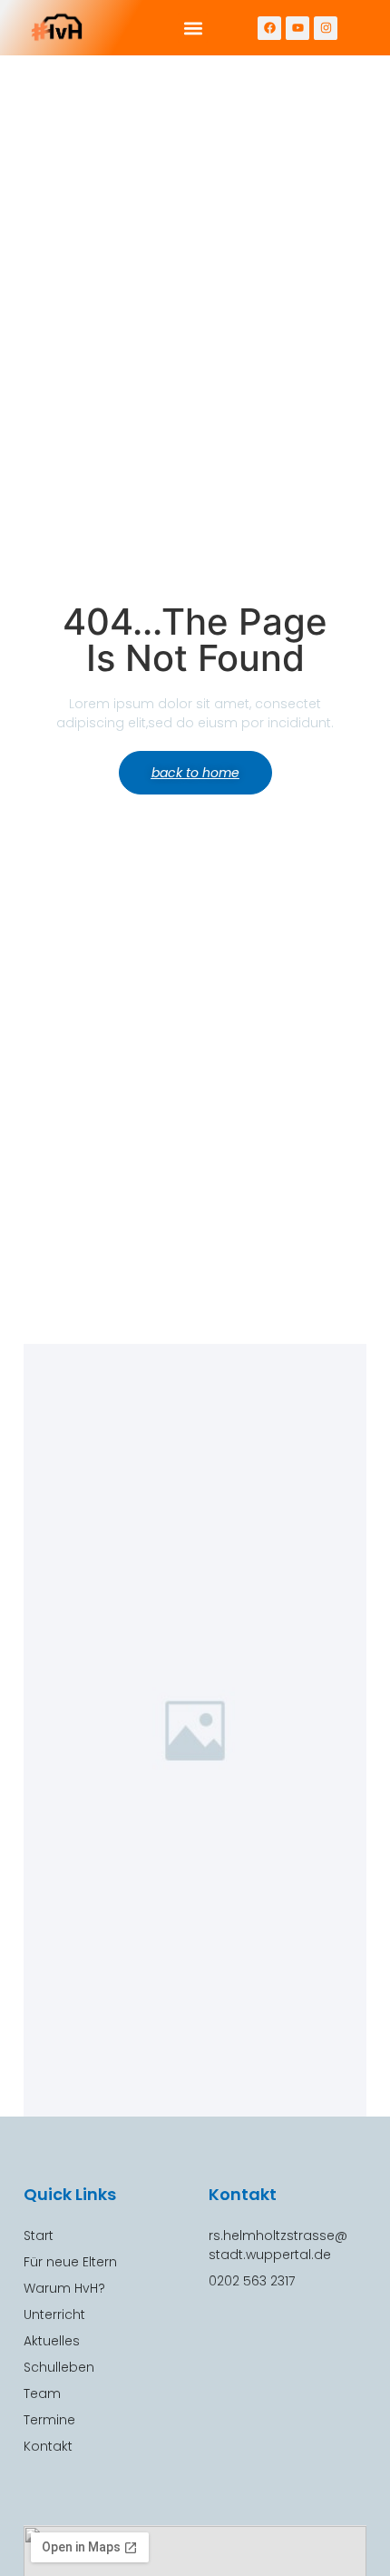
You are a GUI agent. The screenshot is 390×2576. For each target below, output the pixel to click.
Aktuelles (52, 2341)
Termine (49, 2420)
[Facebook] (269, 28)
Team (42, 2393)
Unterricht (54, 2314)
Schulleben (59, 2367)
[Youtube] (297, 28)
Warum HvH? (64, 2288)
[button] (193, 28)
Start (39, 2235)
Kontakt (48, 2446)
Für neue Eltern (70, 2262)
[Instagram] (326, 28)
